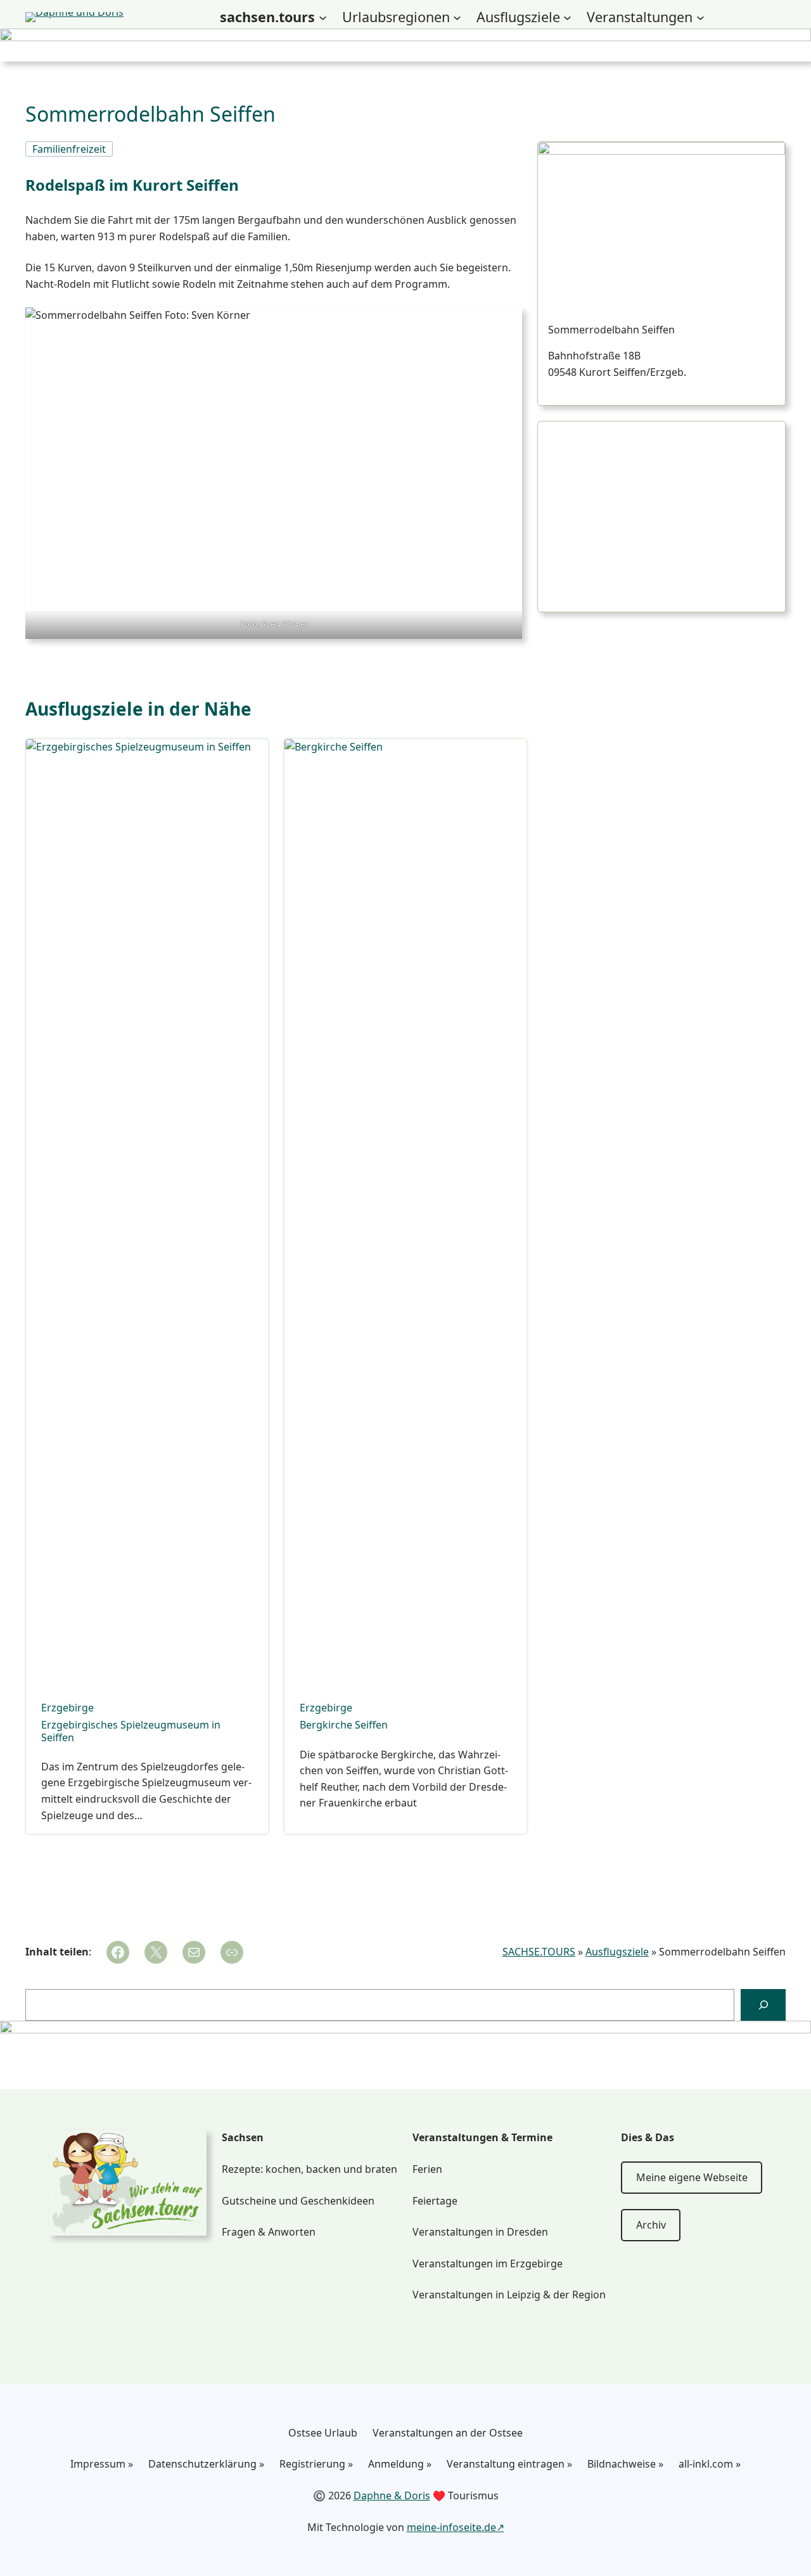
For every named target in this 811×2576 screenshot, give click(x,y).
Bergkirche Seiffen (344, 1725)
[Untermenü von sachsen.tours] (323, 17)
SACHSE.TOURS (539, 1952)
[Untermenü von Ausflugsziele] (567, 17)
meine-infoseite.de (451, 2527)
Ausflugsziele (617, 1952)
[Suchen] (763, 2005)
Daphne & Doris (392, 2495)
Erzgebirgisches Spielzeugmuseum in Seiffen (131, 1731)
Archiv (651, 2225)
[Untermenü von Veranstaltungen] (700, 17)
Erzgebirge (67, 1708)
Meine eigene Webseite (692, 2177)
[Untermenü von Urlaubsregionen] (457, 17)
